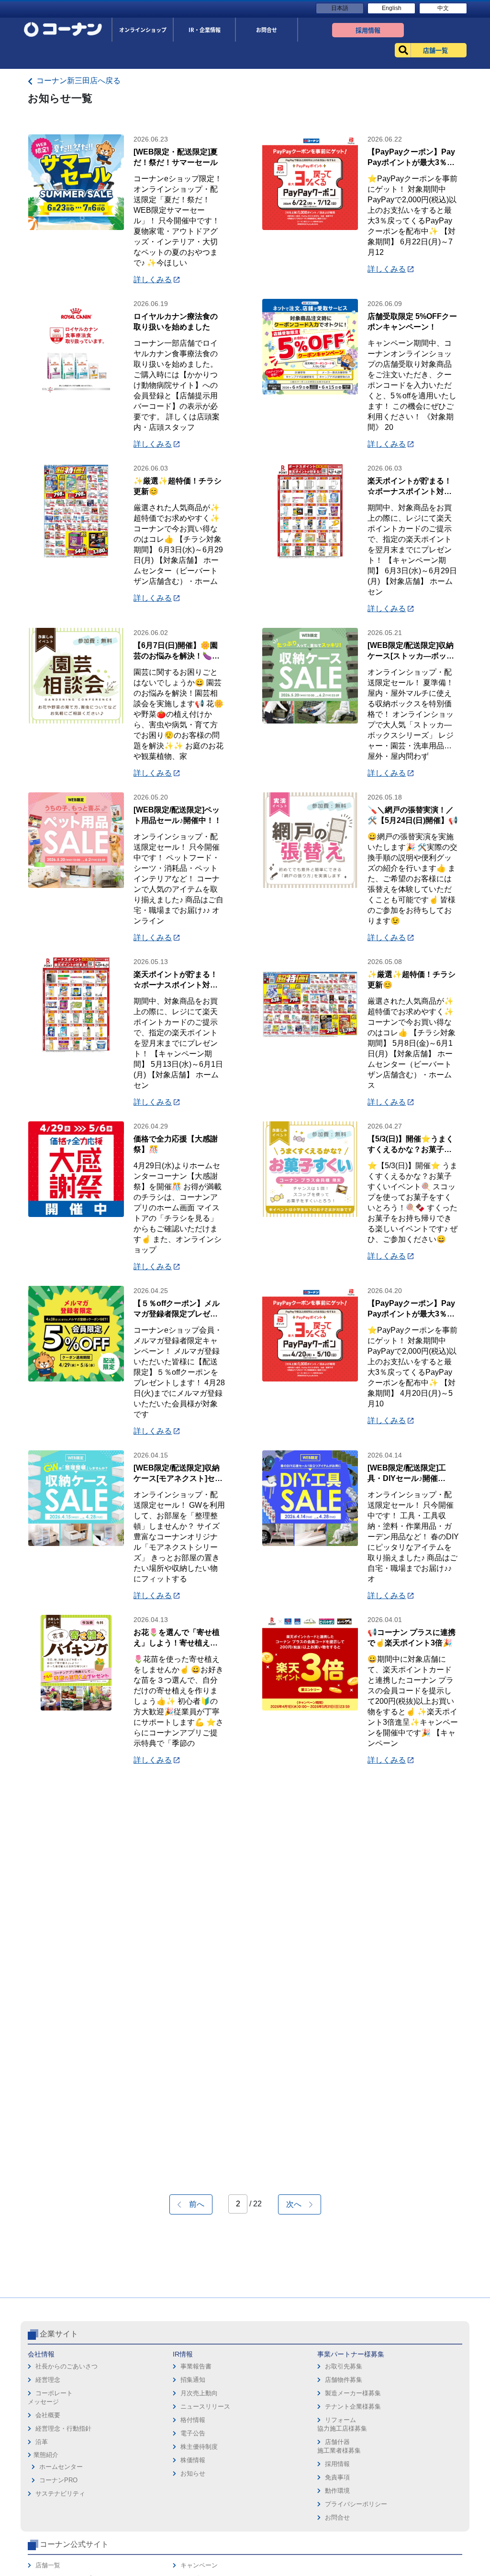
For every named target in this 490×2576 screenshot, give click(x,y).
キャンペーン (199, 2565)
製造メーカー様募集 (353, 2393)
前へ (193, 2204)
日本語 (340, 8)
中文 (443, 8)
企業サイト (59, 2334)
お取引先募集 (344, 2366)
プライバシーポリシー (356, 2504)
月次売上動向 (199, 2393)
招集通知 (193, 2380)
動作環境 (337, 2491)
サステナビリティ (60, 2494)
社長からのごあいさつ (67, 2366)
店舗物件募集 (344, 2380)
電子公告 (193, 2433)
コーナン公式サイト (74, 2544)
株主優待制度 (199, 2447)
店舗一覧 (48, 2565)
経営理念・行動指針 (63, 2428)
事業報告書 (196, 2366)
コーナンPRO (58, 2480)
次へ (298, 2204)
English (392, 8)
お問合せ (337, 2517)
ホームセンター (61, 2467)
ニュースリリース (205, 2406)
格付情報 (193, 2420)
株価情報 (193, 2460)
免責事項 (337, 2477)
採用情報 (337, 2464)
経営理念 (48, 2380)
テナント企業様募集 (353, 2406)
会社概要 (48, 2415)
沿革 (42, 2442)
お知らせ (193, 2473)
